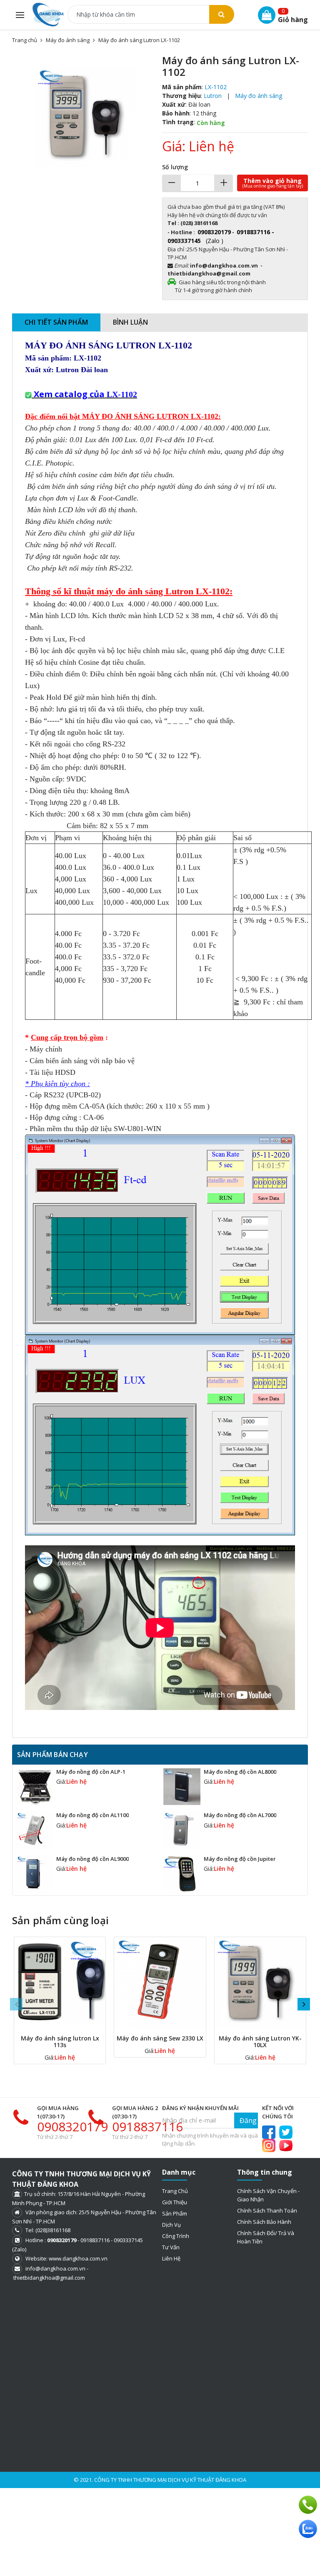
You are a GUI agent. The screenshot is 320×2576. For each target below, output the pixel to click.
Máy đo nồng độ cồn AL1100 (92, 1815)
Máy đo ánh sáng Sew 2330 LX (160, 2038)
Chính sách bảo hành (264, 2222)
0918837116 (147, 2127)
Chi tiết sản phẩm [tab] (56, 322)
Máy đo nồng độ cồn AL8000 (240, 1772)
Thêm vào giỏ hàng (273, 183)
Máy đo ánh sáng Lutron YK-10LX (260, 2042)
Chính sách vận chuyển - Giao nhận (268, 2195)
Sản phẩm (175, 2213)
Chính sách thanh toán (267, 2211)
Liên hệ (171, 2258)
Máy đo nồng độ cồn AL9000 (92, 1859)
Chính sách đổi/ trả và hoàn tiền (266, 2237)
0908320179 (72, 2127)
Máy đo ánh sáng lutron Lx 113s (60, 2042)
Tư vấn (171, 2247)
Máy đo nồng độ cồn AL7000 (240, 1815)
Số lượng (175, 167)
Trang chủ (175, 2191)
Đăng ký (249, 2120)
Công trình (176, 2236)
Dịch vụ (171, 2225)
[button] (151, 62)
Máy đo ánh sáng (68, 40)
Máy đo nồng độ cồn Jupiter (240, 1859)
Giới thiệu (175, 2202)
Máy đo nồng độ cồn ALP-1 (91, 1772)
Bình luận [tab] (130, 322)
